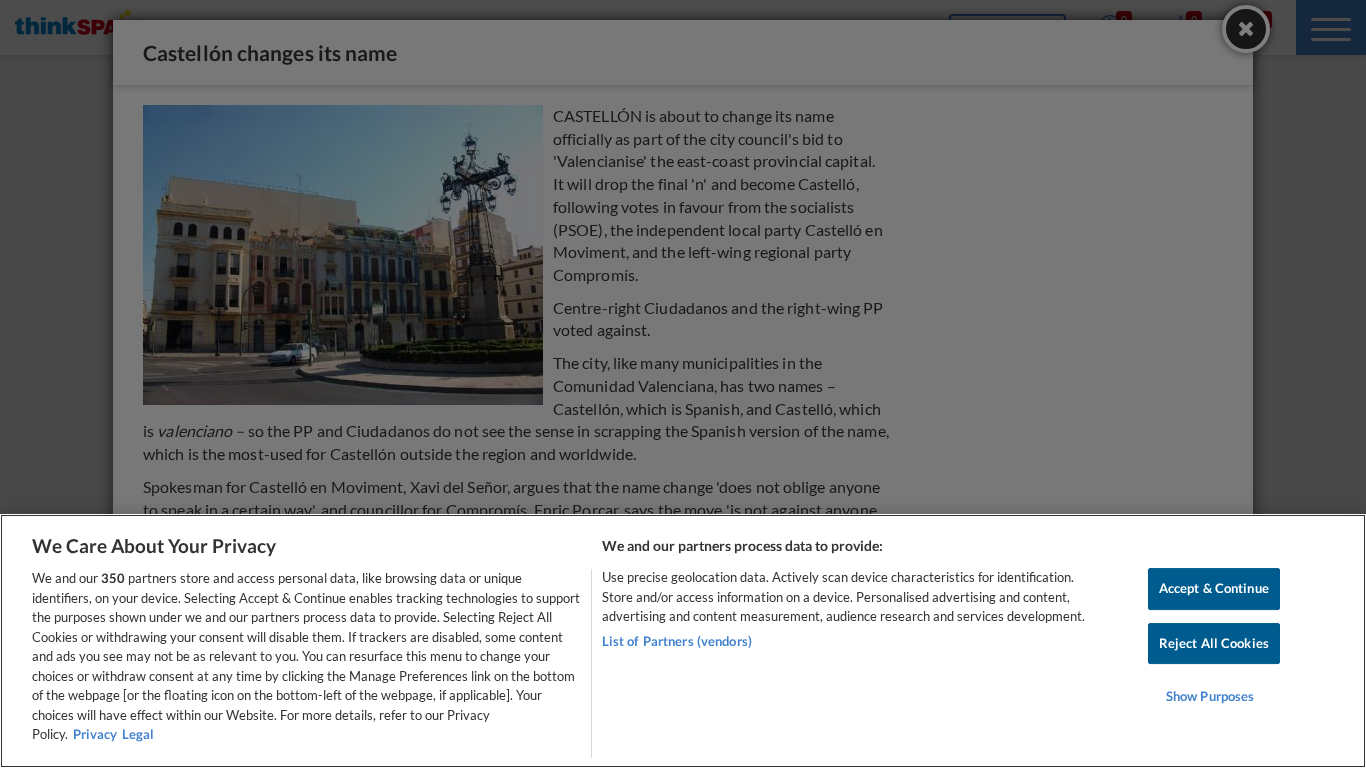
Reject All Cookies (1214, 643)
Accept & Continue (1214, 588)
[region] (683, 641)
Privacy (95, 734)
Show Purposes (1210, 697)
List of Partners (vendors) (677, 641)
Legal (138, 734)
